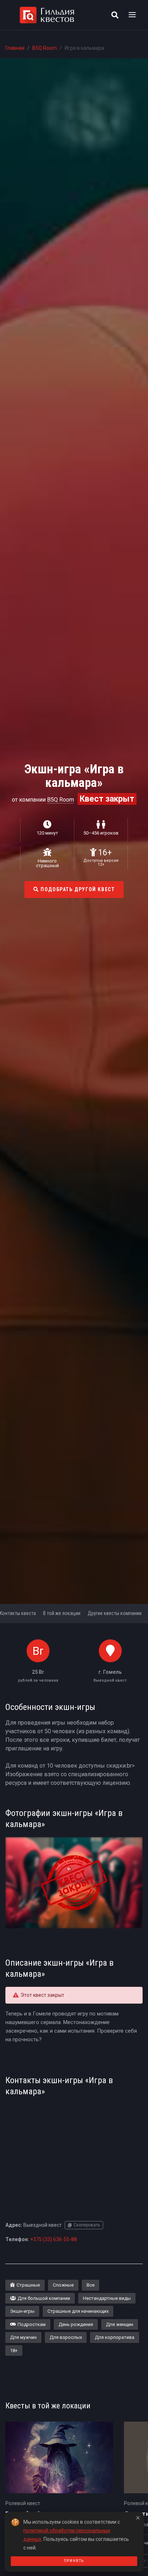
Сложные (63, 2285)
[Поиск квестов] (115, 15)
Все (91, 2285)
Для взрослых (66, 2337)
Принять (74, 2561)
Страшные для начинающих (78, 2311)
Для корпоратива (115, 2337)
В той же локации (62, 1613)
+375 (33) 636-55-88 (54, 2239)
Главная (15, 48)
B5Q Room (45, 48)
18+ (14, 2351)
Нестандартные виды (107, 2298)
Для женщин (120, 2324)
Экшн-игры (22, 2311)
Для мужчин (23, 2337)
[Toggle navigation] (132, 15)
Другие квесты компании (115, 1613)
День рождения (76, 2324)
